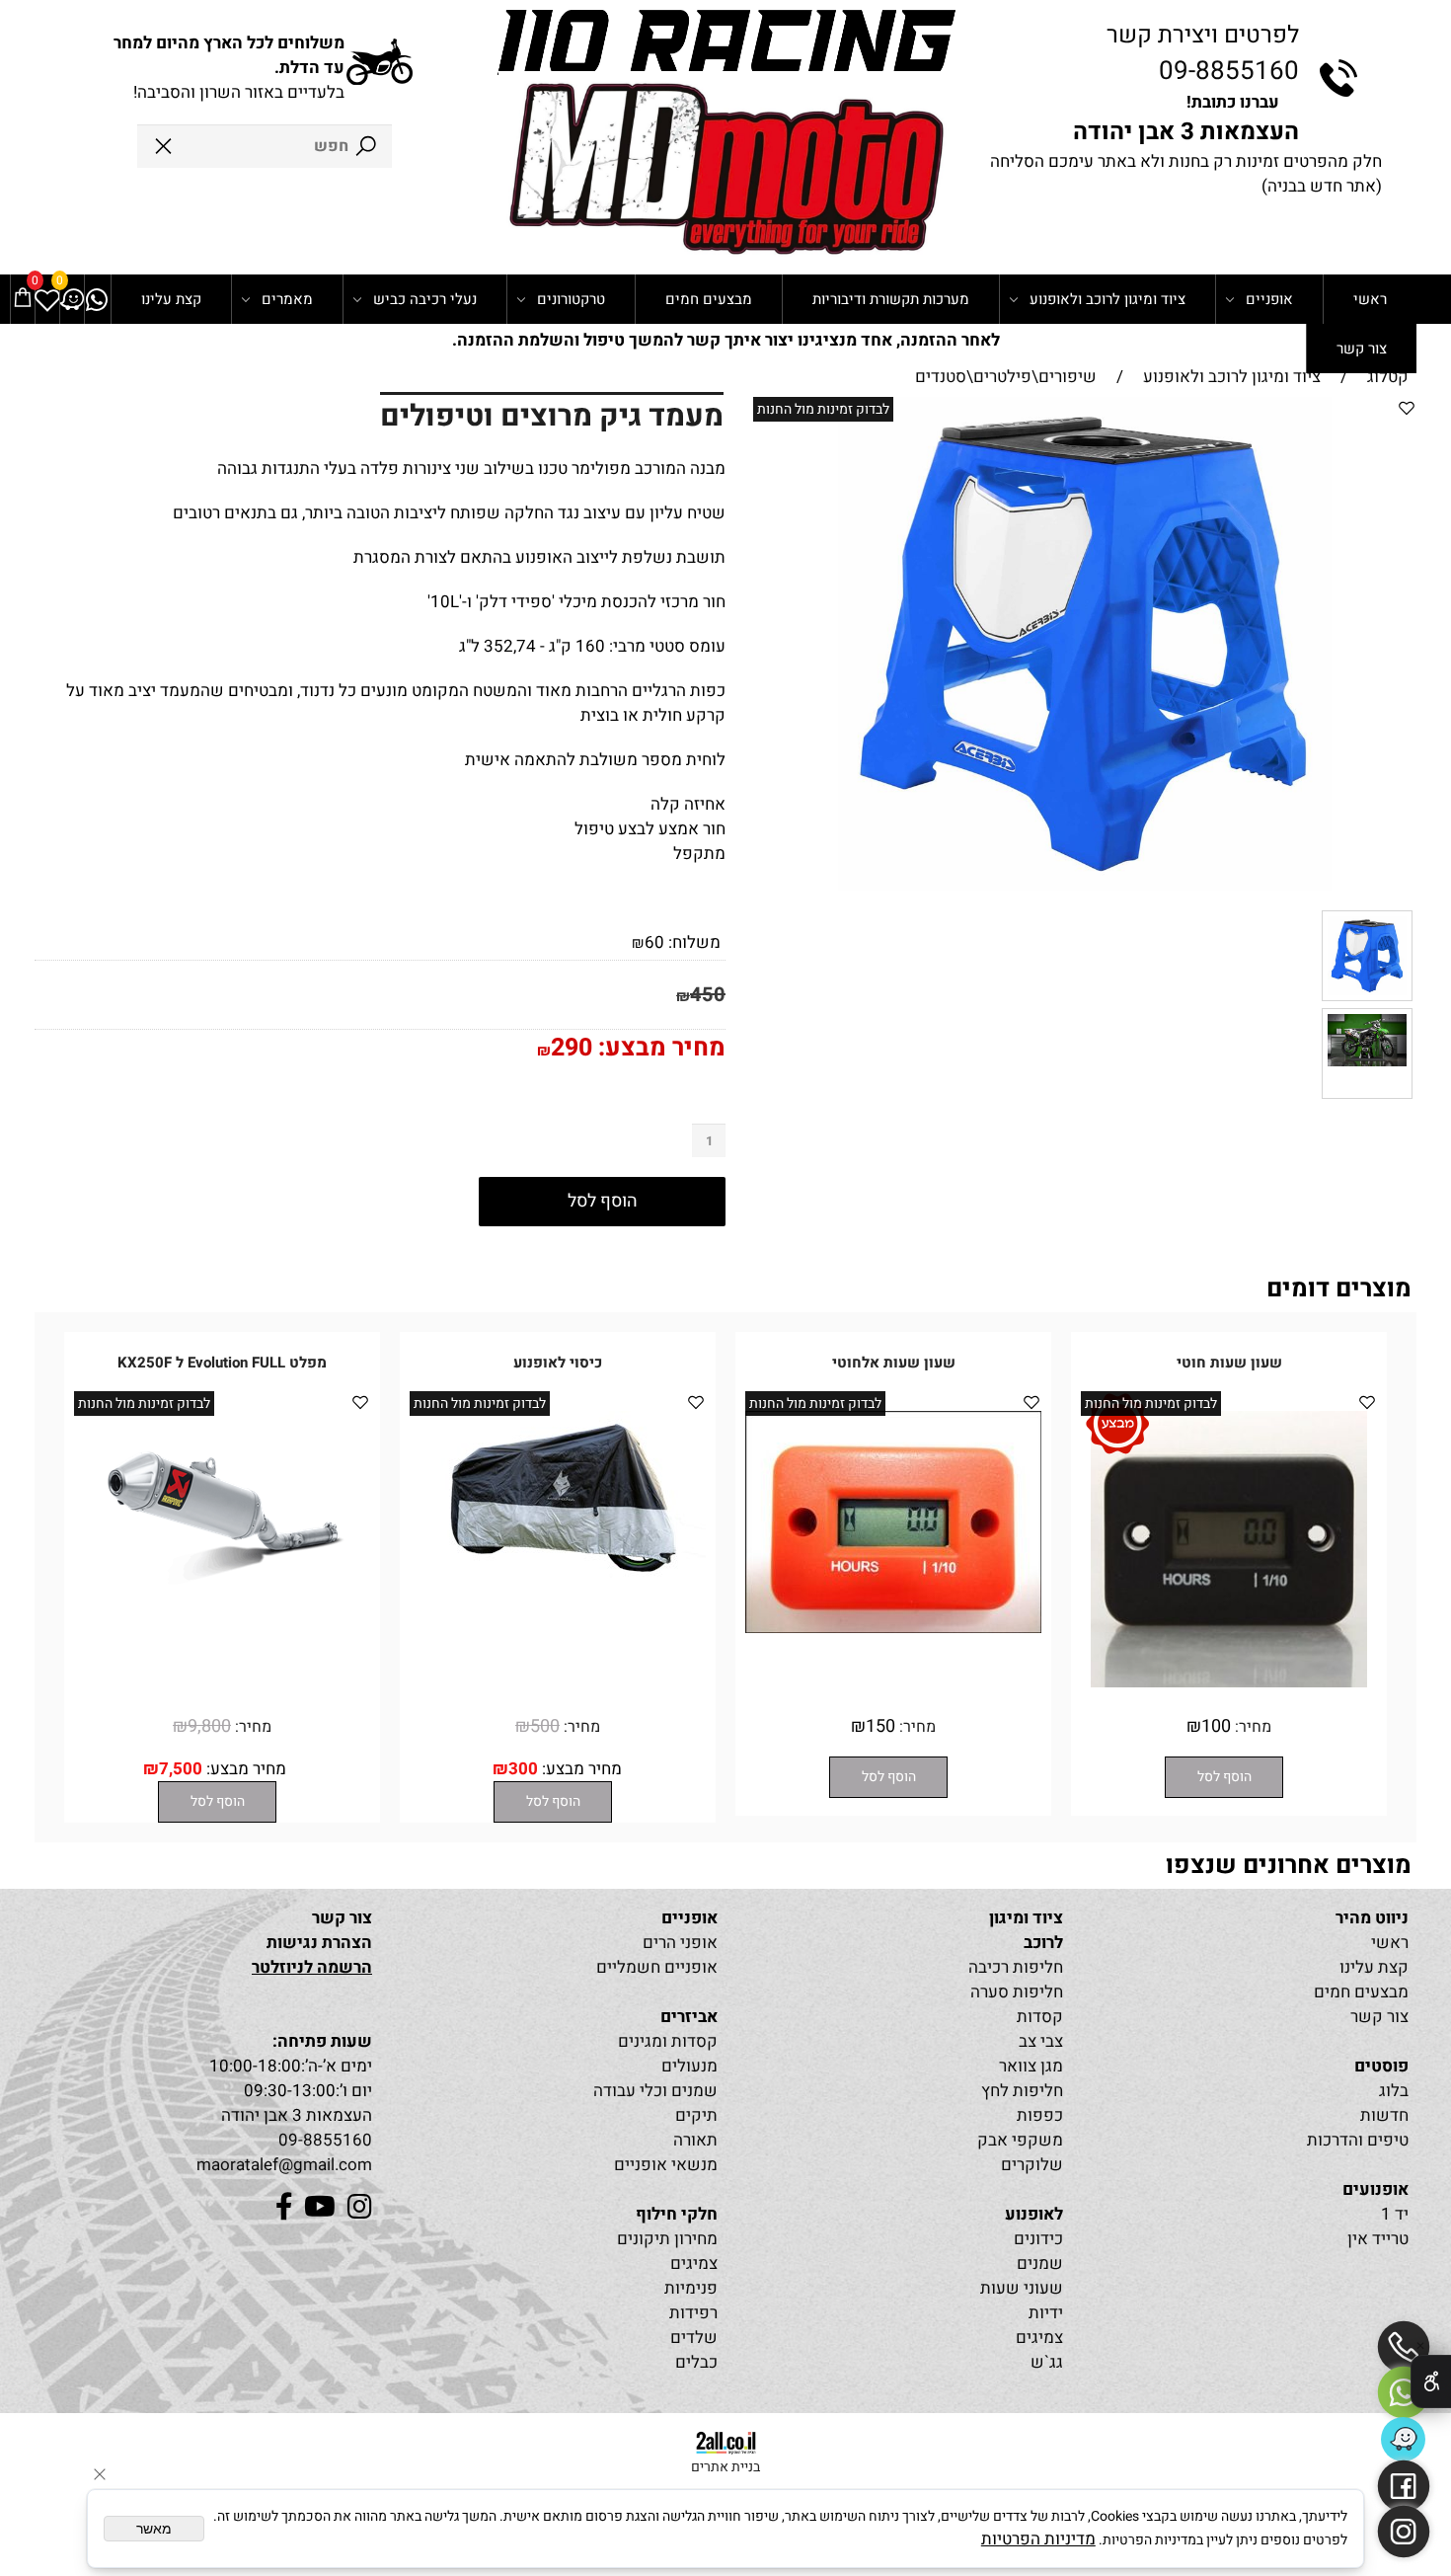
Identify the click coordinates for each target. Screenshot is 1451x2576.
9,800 (209, 1726)
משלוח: (694, 942)
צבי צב (1041, 2041)
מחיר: (1251, 1727)
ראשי (1370, 299)
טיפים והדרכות (1358, 2140)
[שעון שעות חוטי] (1229, 1682)
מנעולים (689, 2066)
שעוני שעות (1022, 2288)
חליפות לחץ (1022, 2091)
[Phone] (1404, 2347)
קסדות (1040, 2017)
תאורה (695, 2140)
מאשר (154, 2529)
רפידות (693, 2313)
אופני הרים (680, 1943)
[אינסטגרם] (1404, 2532)
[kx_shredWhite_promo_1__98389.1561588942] (1367, 1093)
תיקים (696, 2115)
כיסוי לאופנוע (558, 1363)
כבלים (696, 2362)
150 (880, 1726)
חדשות (1384, 2115)
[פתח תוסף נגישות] (1431, 2381)
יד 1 (1395, 2214)
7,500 (181, 1769)
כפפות (1040, 2115)
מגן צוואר (1031, 2066)
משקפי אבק (1020, 2140)
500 (545, 1726)
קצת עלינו (171, 299)
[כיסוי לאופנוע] (558, 1572)
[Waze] (72, 299)
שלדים (694, 2338)
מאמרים (287, 299)
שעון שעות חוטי (1229, 1363)
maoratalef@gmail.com (284, 2165)
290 (572, 1048)
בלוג (1394, 2091)
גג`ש (1047, 2362)
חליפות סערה (1017, 1992)
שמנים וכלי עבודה (655, 2091)
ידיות (1046, 2313)
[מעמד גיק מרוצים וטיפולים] (1367, 996)
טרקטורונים (571, 299)
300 (523, 1769)
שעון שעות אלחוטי (894, 1363)
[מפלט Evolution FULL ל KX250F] (222, 1591)
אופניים (1269, 299)
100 (1216, 1726)
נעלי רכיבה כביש (425, 299)
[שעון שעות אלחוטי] (893, 1628)
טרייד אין (1378, 2239)
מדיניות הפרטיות (1038, 2539)
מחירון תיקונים (667, 2239)
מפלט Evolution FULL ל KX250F (222, 1363)
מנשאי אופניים (666, 2165)
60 (654, 942)
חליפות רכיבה (1016, 1967)
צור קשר (1362, 349)
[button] (1224, 1777)
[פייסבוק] (1404, 2486)
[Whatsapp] (97, 299)
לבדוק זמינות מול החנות (823, 409)
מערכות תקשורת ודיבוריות (891, 299)
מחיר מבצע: (659, 1048)
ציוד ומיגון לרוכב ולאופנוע (1107, 299)
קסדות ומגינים (668, 2041)
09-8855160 (1229, 71)
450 (708, 995)
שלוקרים (1032, 2165)
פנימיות (691, 2288)
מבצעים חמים (709, 299)
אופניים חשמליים (657, 1967)
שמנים (1040, 2264)
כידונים (1038, 2239)
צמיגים (1039, 2338)
